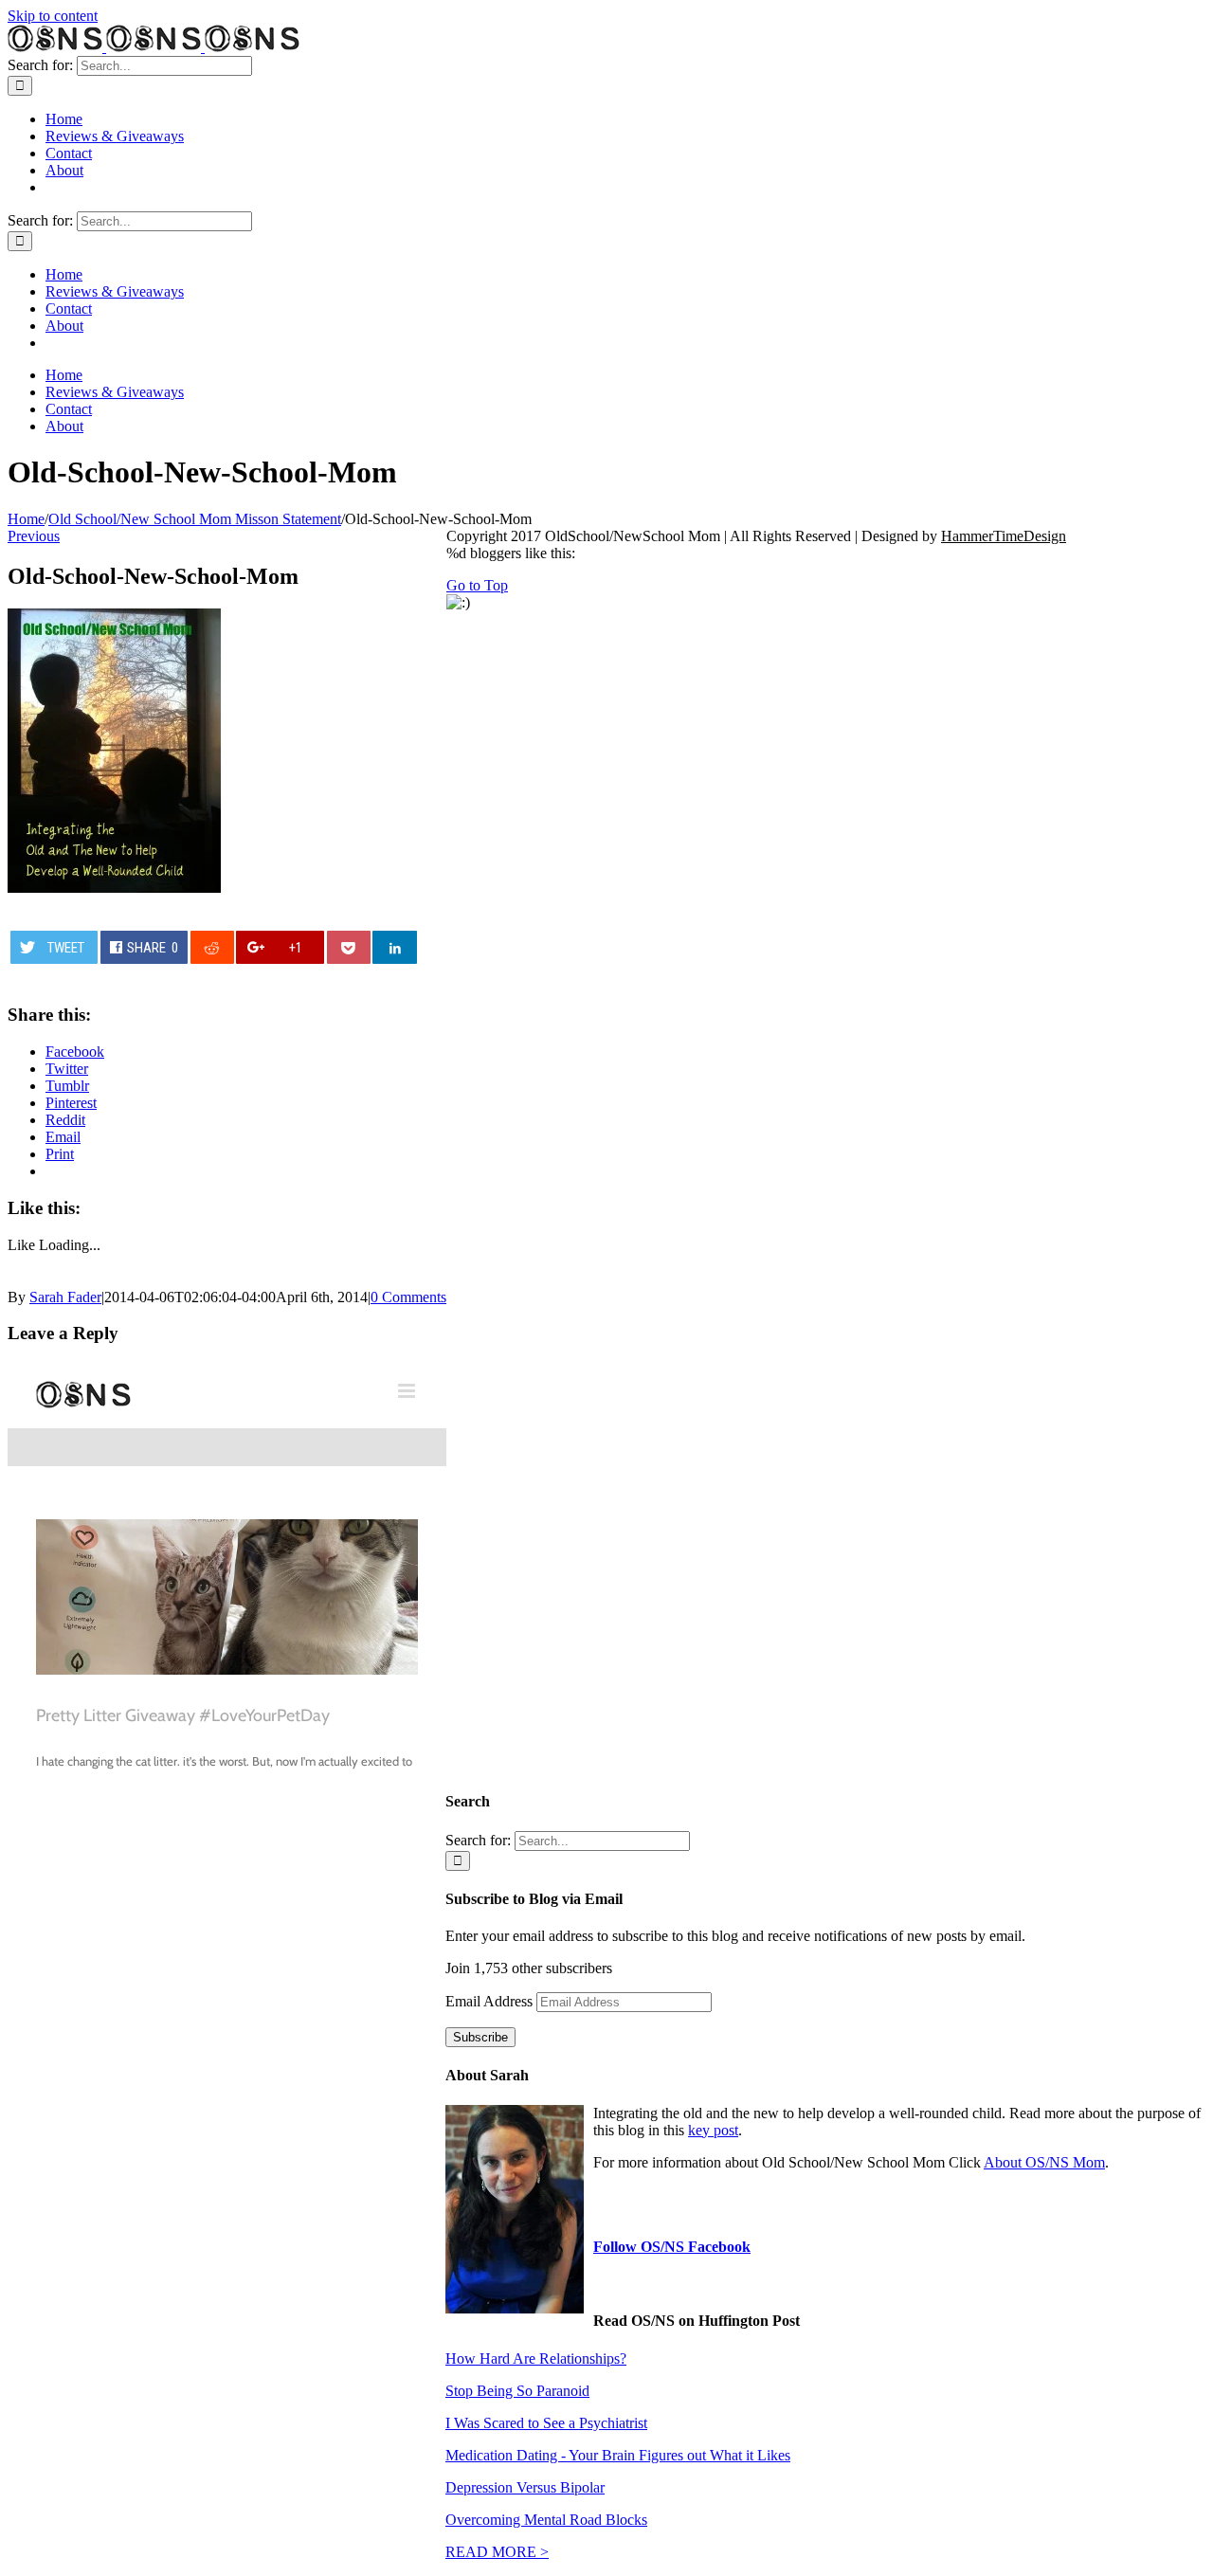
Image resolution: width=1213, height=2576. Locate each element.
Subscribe (480, 2037)
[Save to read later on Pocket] (349, 947)
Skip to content (53, 16)
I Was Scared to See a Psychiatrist (546, 2423)
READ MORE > (497, 2552)
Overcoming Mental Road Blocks (546, 2520)
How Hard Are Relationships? (536, 2358)
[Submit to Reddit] (212, 947)
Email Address (491, 2001)
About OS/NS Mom (1044, 2162)
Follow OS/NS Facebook (672, 2247)
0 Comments (408, 1297)
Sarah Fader (65, 1297)
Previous (34, 536)
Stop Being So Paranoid (517, 2391)
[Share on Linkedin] (394, 947)
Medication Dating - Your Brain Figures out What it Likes (618, 2455)
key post (713, 2130)
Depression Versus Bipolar (525, 2487)
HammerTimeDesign (1004, 536)
